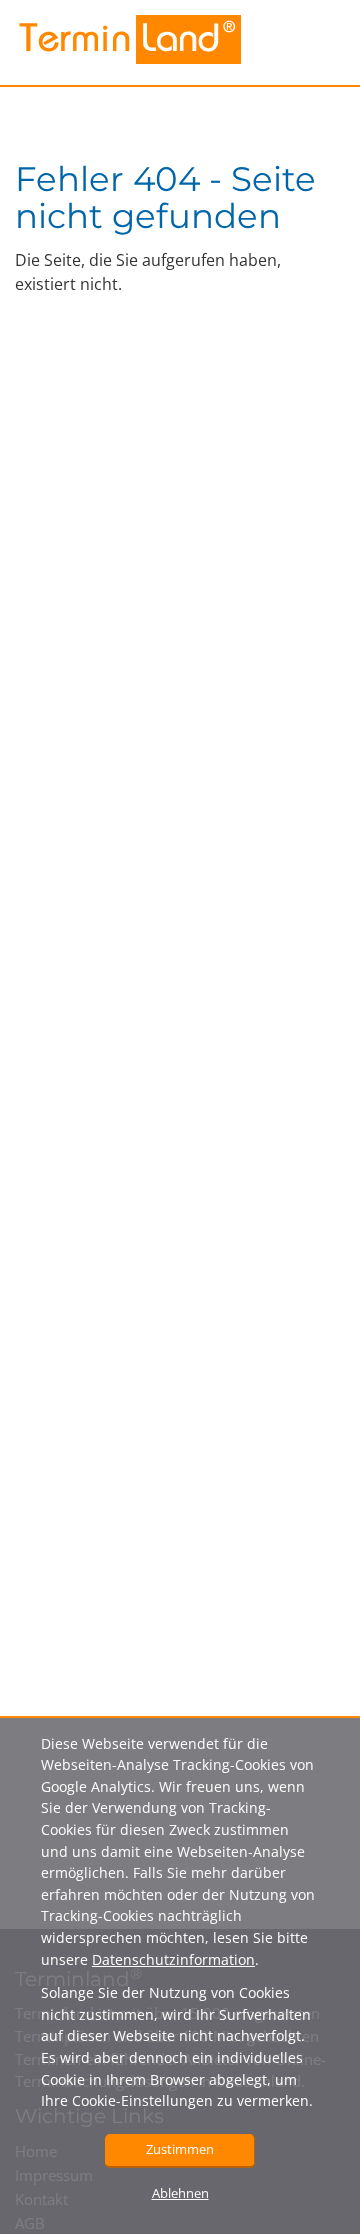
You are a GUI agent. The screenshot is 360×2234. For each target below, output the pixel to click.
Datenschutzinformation (173, 1959)
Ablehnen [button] (180, 2193)
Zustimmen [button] (180, 2149)
